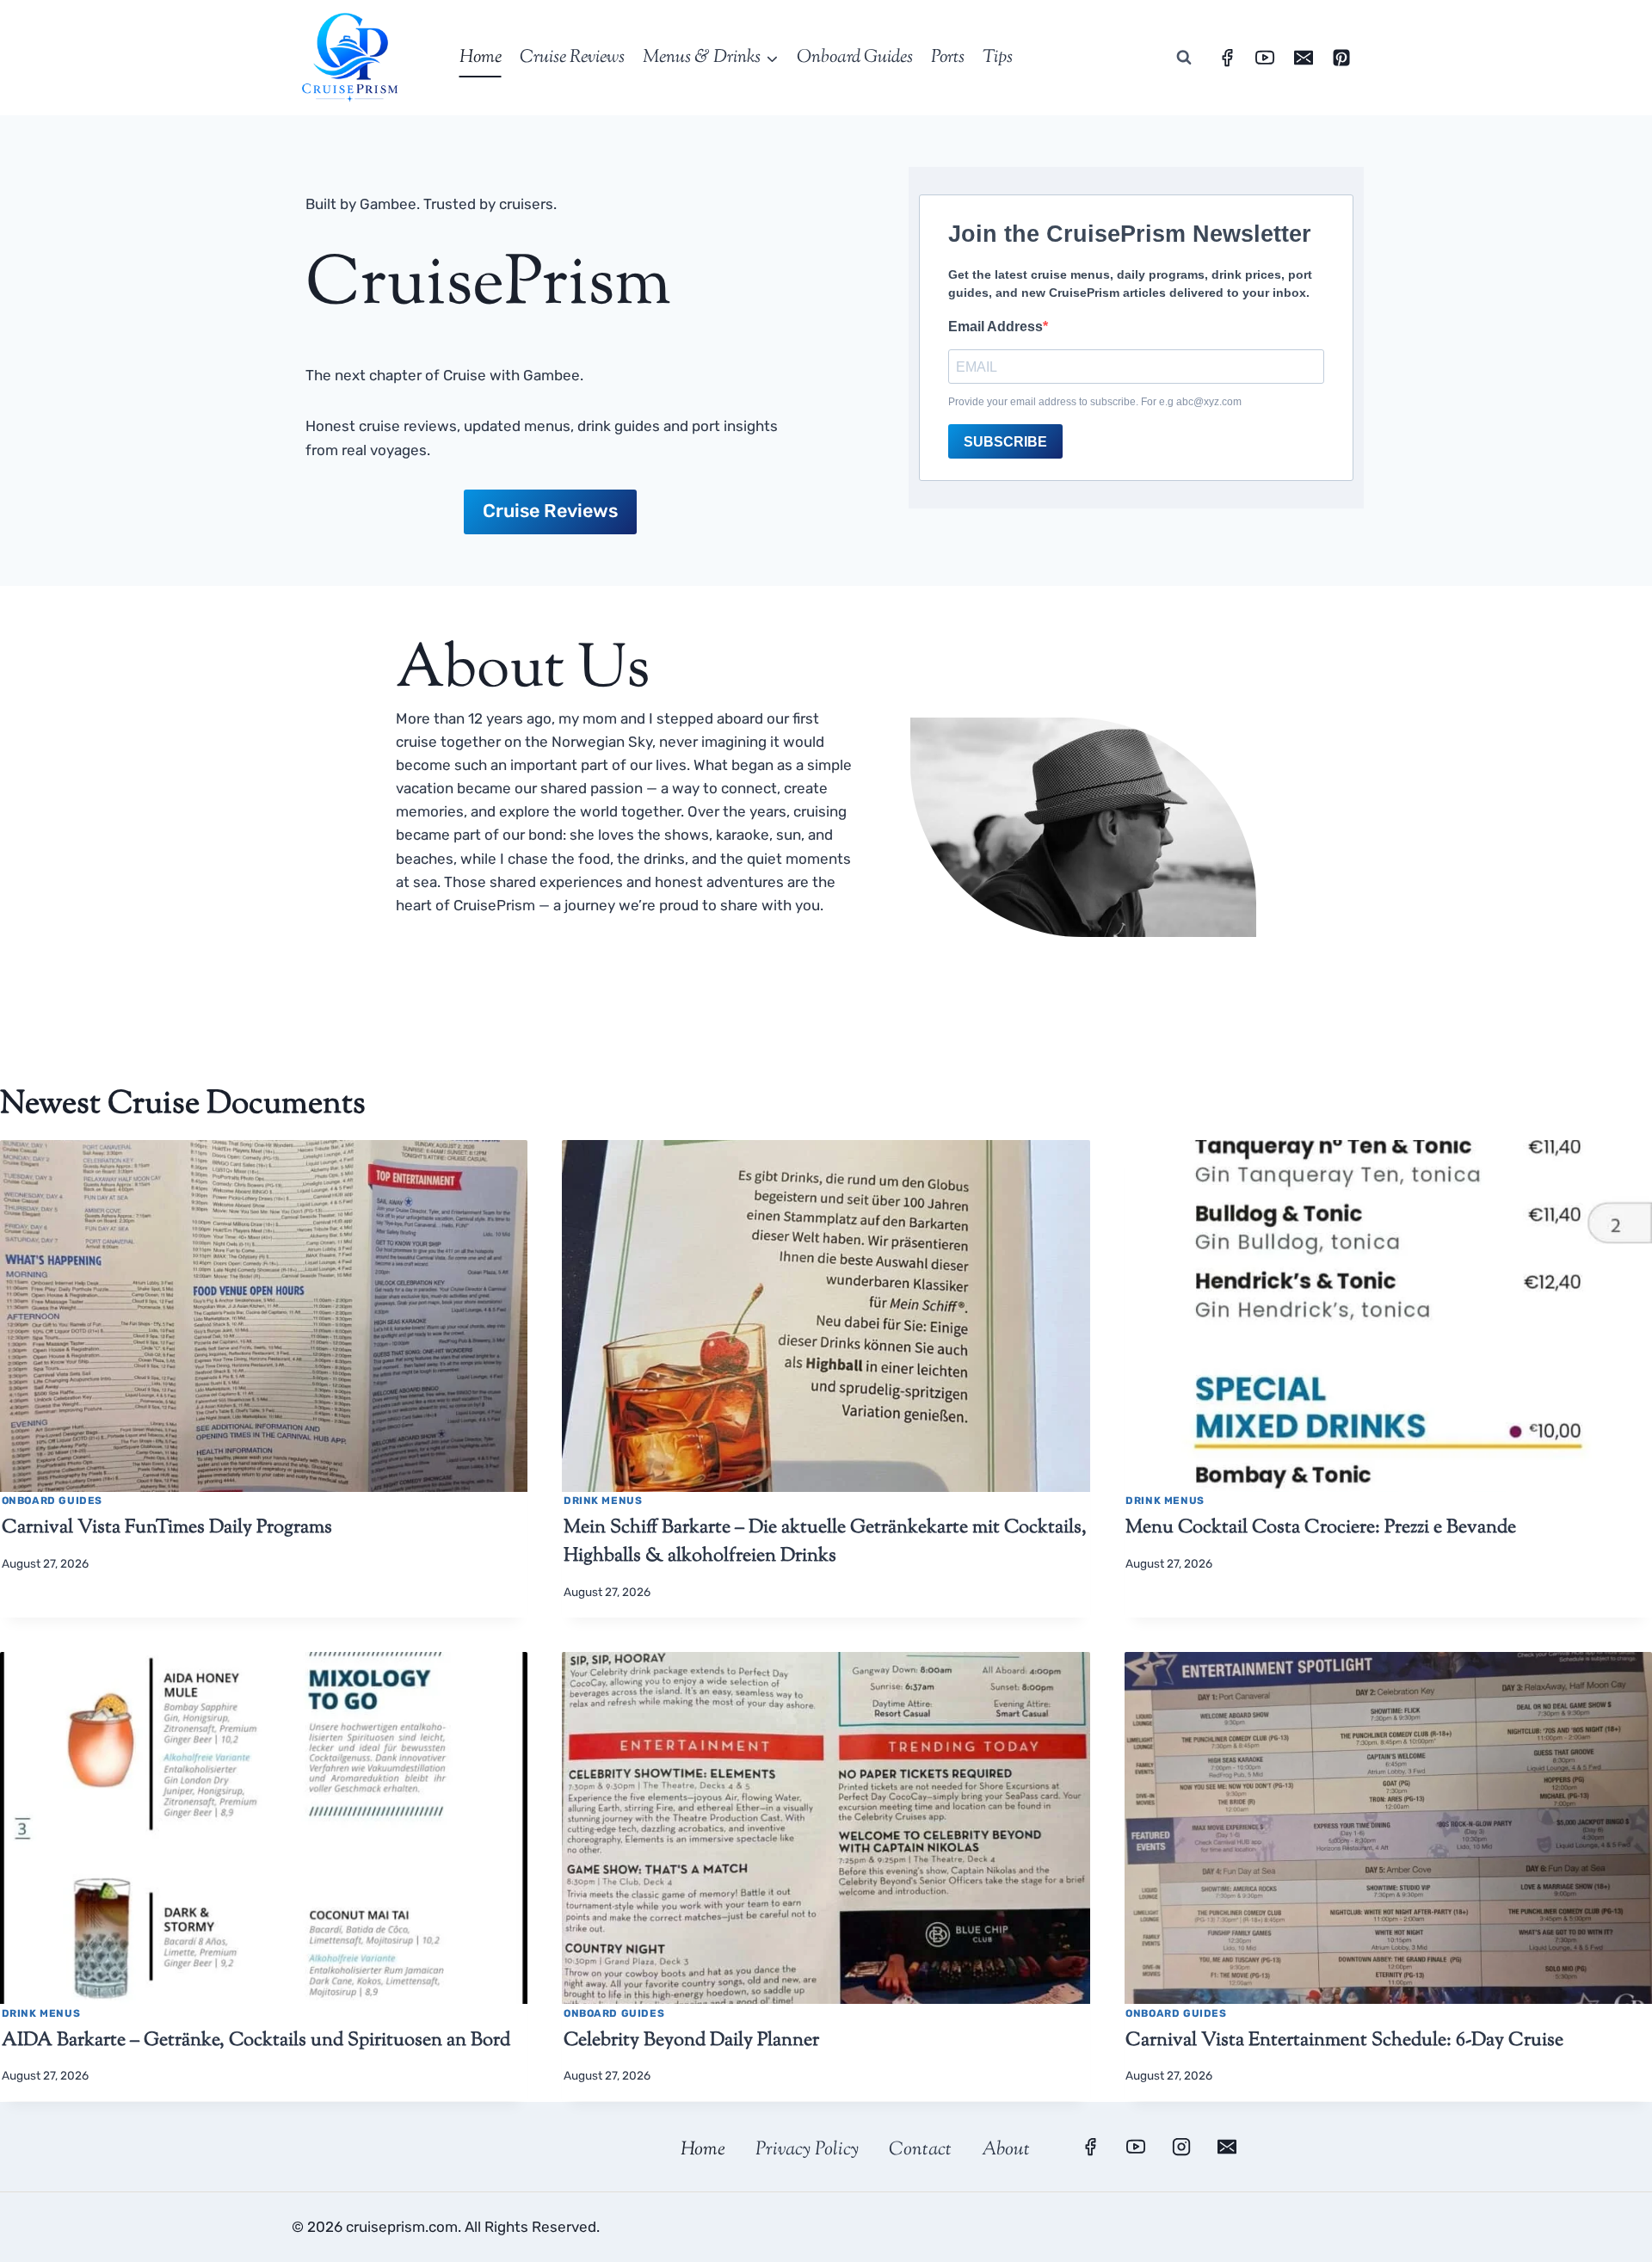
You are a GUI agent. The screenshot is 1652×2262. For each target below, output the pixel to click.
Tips (998, 58)
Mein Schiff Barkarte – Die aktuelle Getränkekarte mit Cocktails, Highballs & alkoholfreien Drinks (825, 1542)
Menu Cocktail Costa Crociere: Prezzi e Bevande (1321, 1528)
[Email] (1304, 58)
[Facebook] (1227, 58)
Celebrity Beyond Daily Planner (691, 2041)
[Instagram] (1181, 2147)
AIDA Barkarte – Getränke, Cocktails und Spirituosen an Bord (256, 2041)
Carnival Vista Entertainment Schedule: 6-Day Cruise (1344, 2041)
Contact (920, 2150)
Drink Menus (603, 1501)
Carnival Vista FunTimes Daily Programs (167, 1528)
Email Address (996, 327)
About (1006, 2150)
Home (481, 58)
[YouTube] (1265, 58)
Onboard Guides (855, 58)
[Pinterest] (1341, 58)
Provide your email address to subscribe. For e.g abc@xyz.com (1095, 402)
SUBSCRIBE (1005, 442)
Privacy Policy (807, 2150)
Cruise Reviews (572, 58)
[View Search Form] (1184, 58)
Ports (948, 58)
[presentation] (264, 1316)
